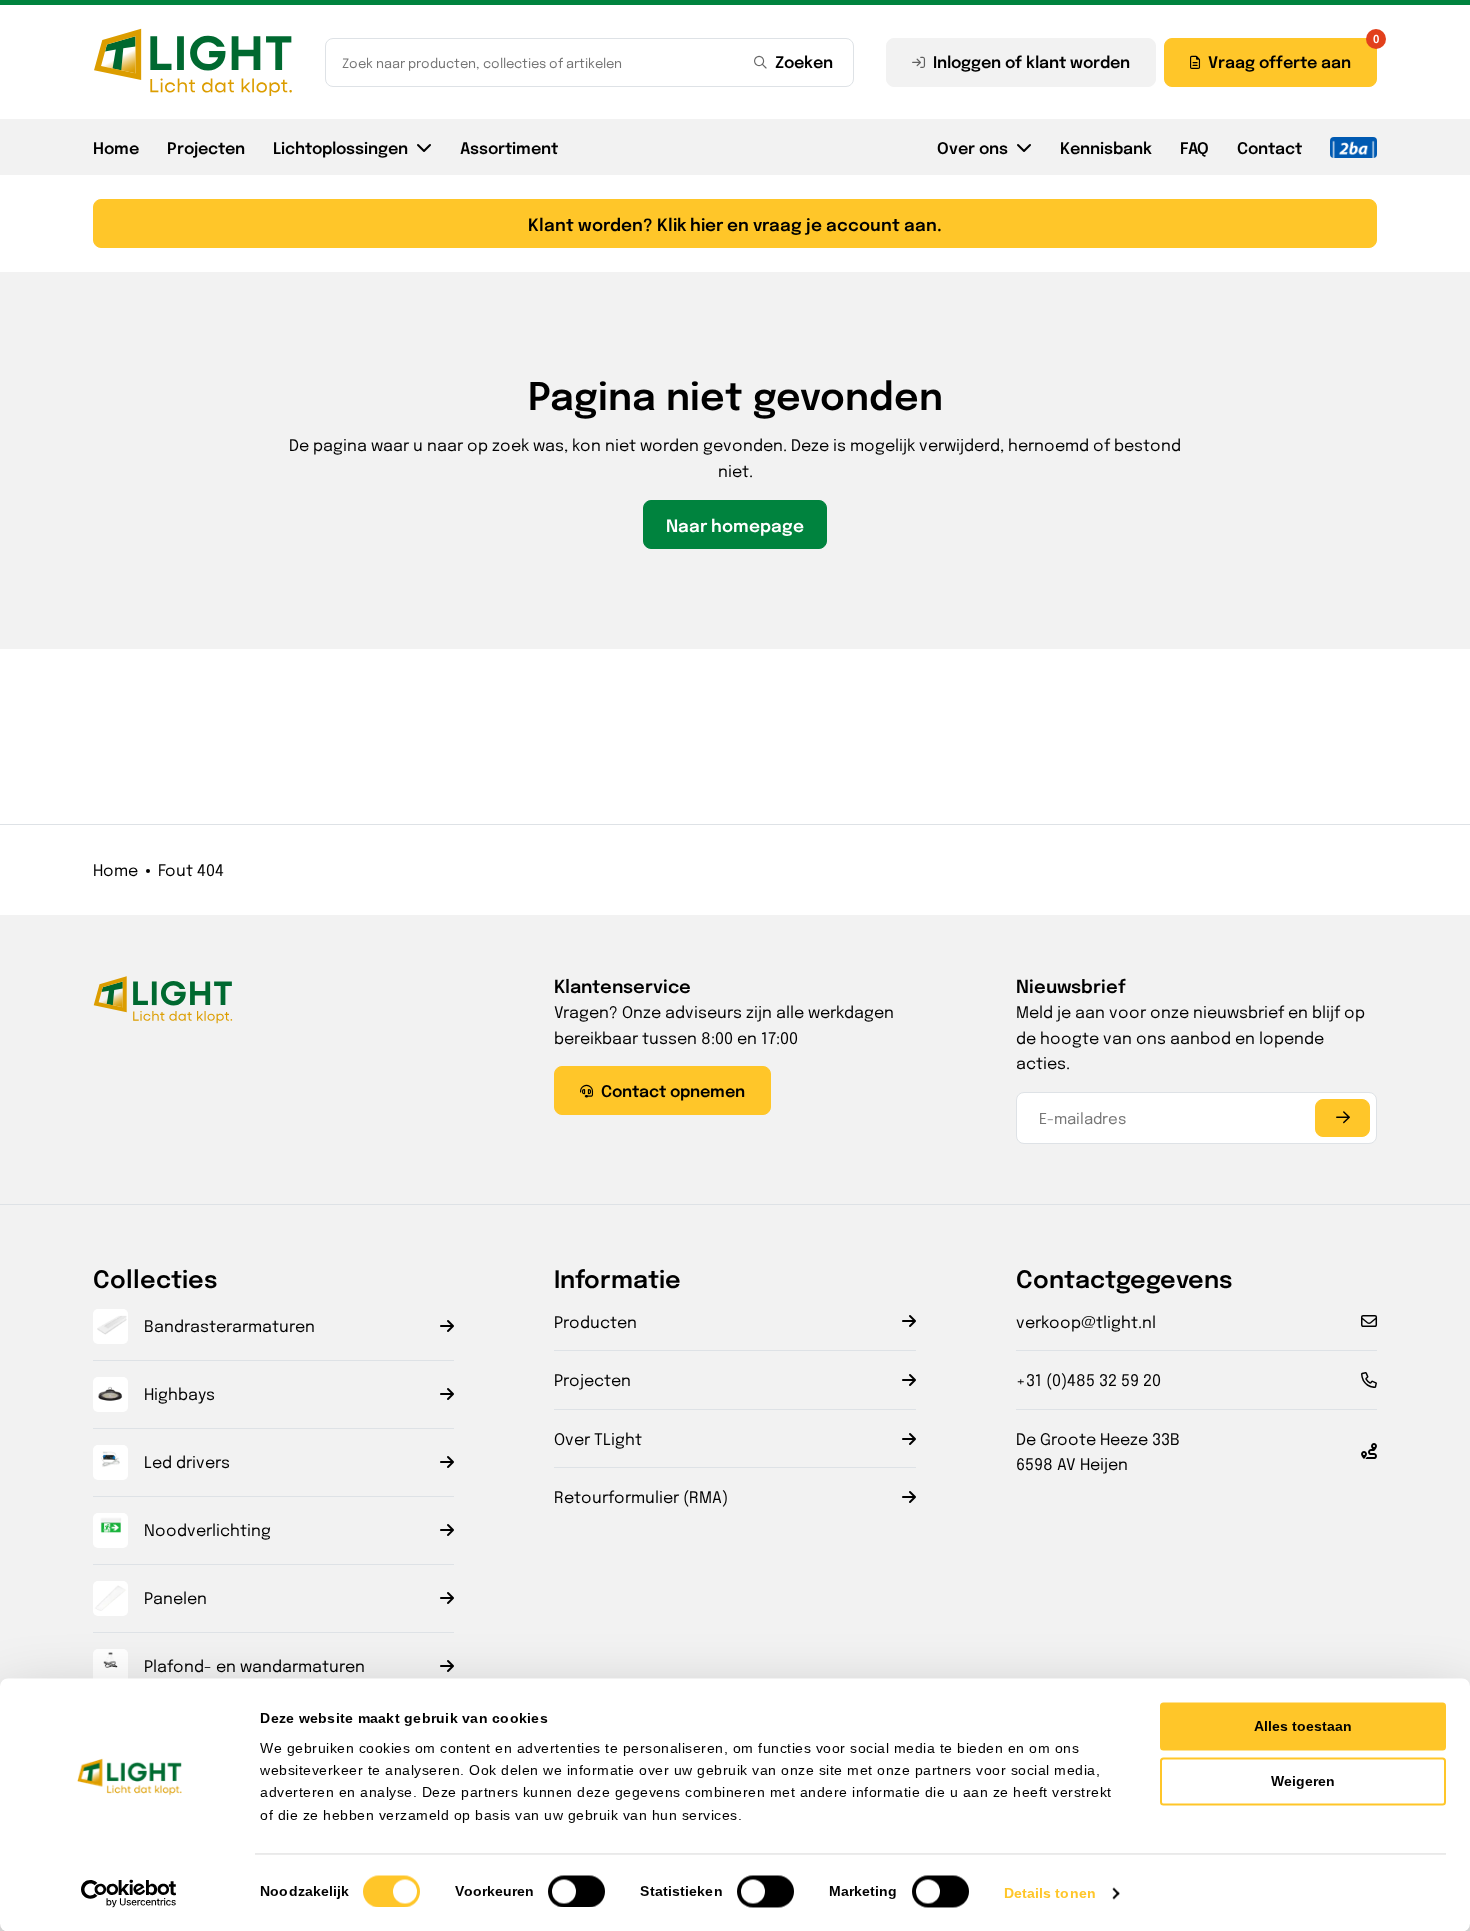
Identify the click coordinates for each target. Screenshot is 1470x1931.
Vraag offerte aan (1279, 61)
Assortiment (509, 147)
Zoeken (804, 61)
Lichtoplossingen (340, 147)
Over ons (972, 147)
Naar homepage (735, 524)
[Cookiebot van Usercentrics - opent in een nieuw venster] (129, 1893)
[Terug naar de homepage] (193, 62)
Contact (1269, 147)
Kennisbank (1106, 147)
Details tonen (1050, 1893)
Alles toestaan (1303, 1726)
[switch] (576, 1891)
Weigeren (1303, 1781)
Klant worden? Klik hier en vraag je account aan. (735, 223)
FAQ (1194, 147)
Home (116, 147)
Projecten (206, 147)
